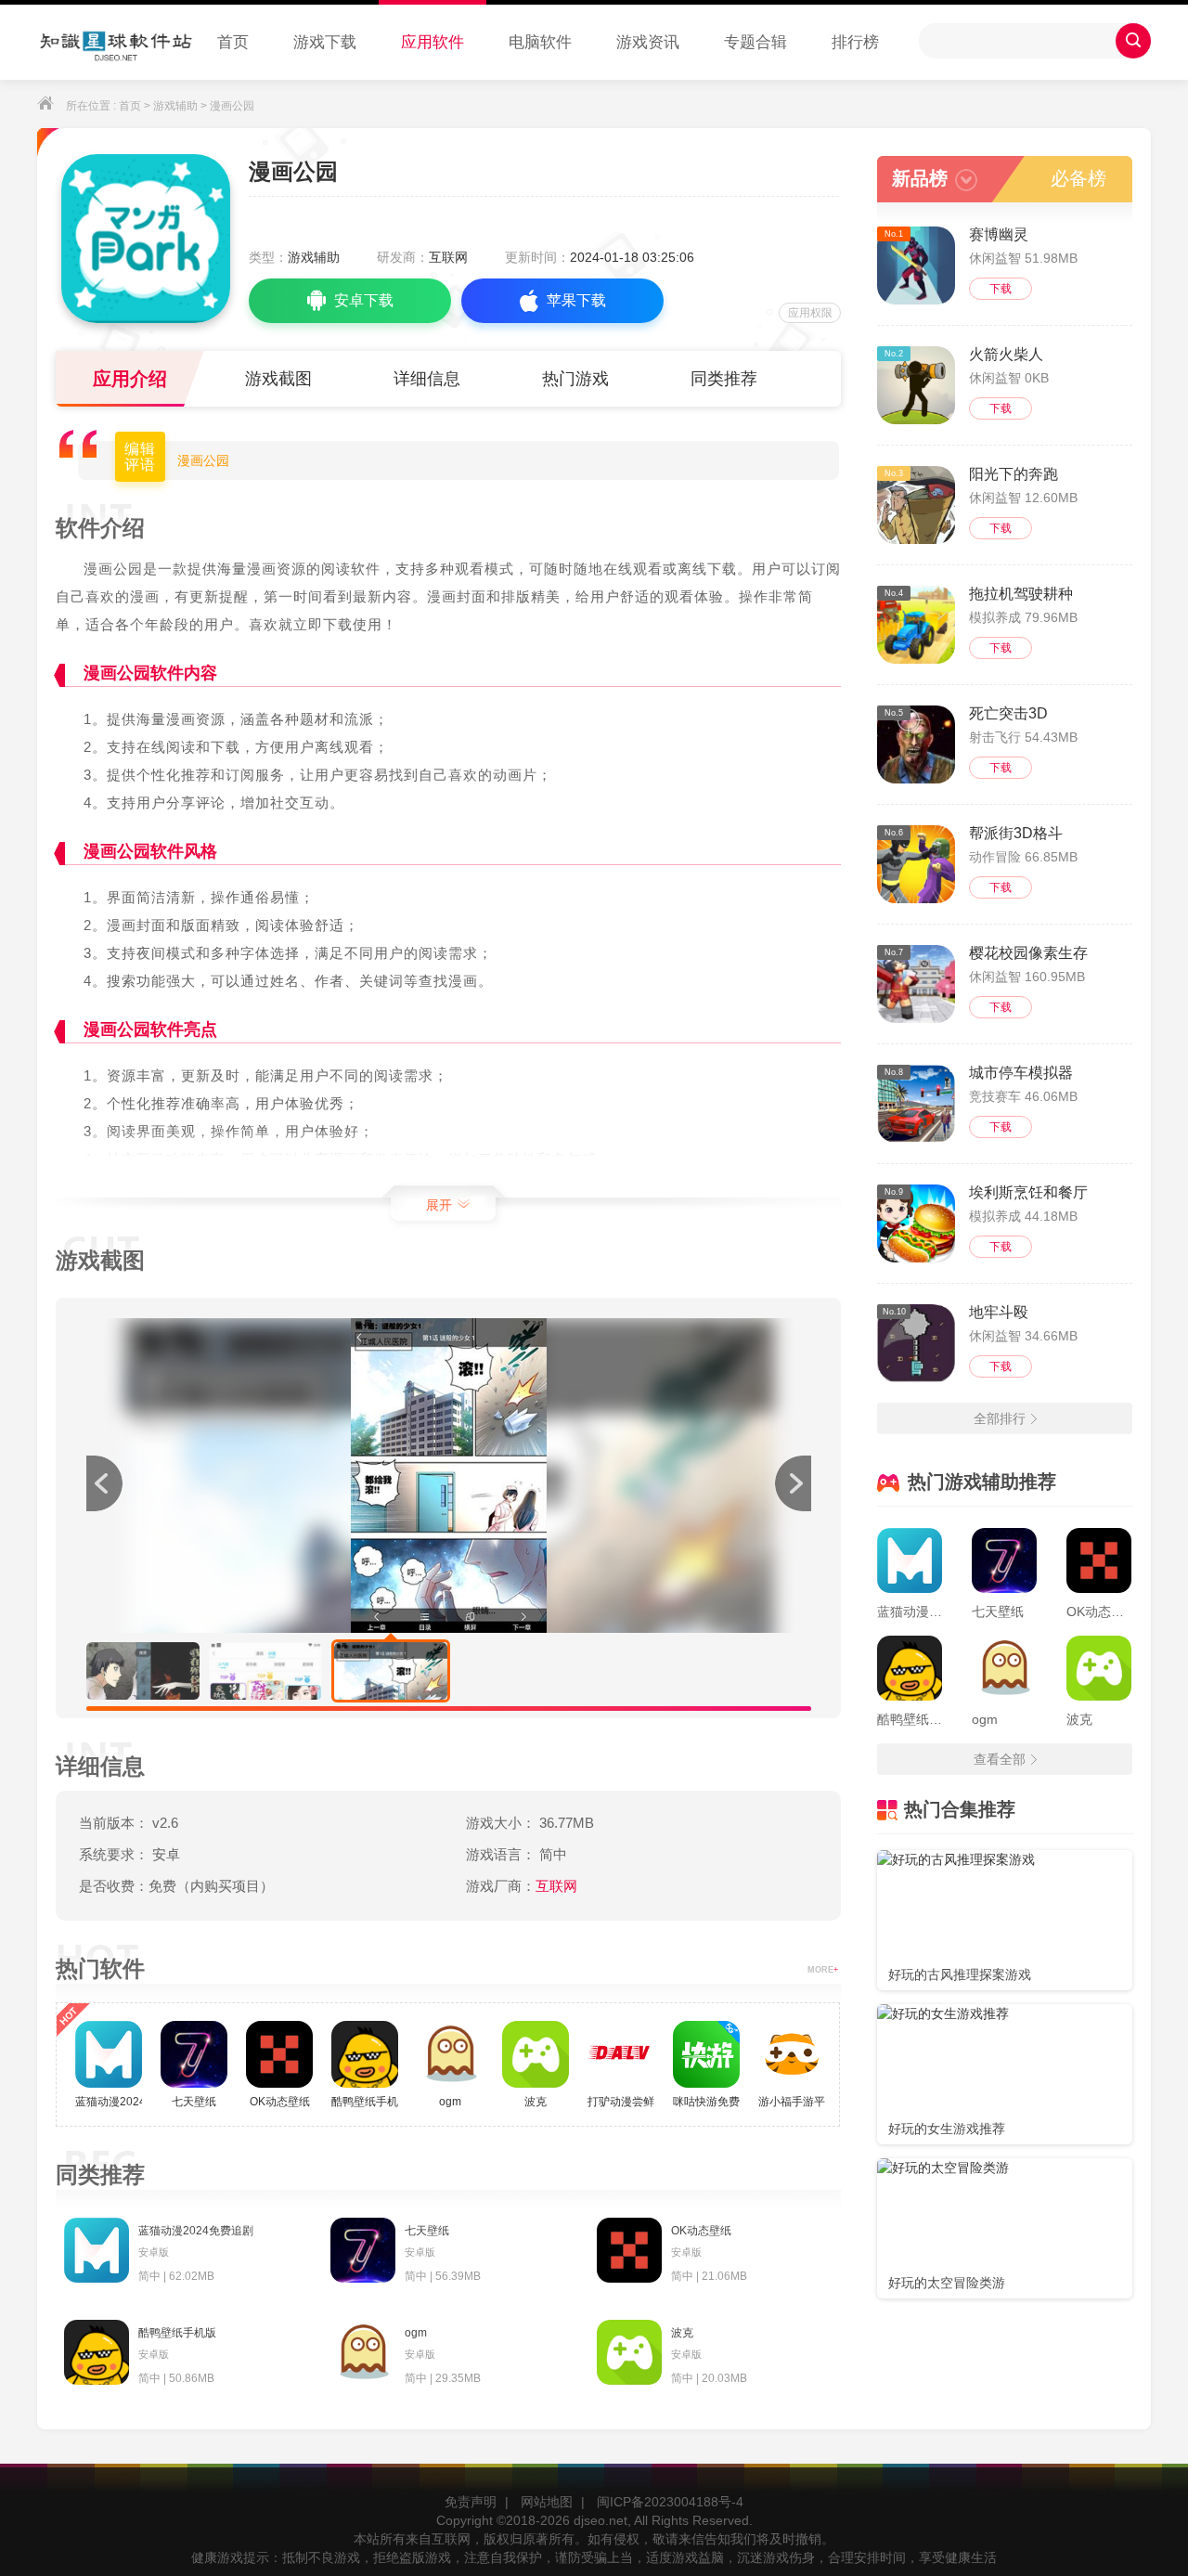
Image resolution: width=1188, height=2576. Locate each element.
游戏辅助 (175, 106)
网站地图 (547, 2502)
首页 (233, 42)
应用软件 (433, 42)
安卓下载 (364, 300)
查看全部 (1000, 1759)
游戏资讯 (648, 42)
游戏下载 (325, 42)
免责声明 (471, 2502)
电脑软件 (540, 42)
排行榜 (855, 42)
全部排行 (1000, 1418)
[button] (793, 1483)
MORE (823, 1970)
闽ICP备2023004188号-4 (670, 2502)
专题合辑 (755, 42)
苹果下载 (576, 300)
